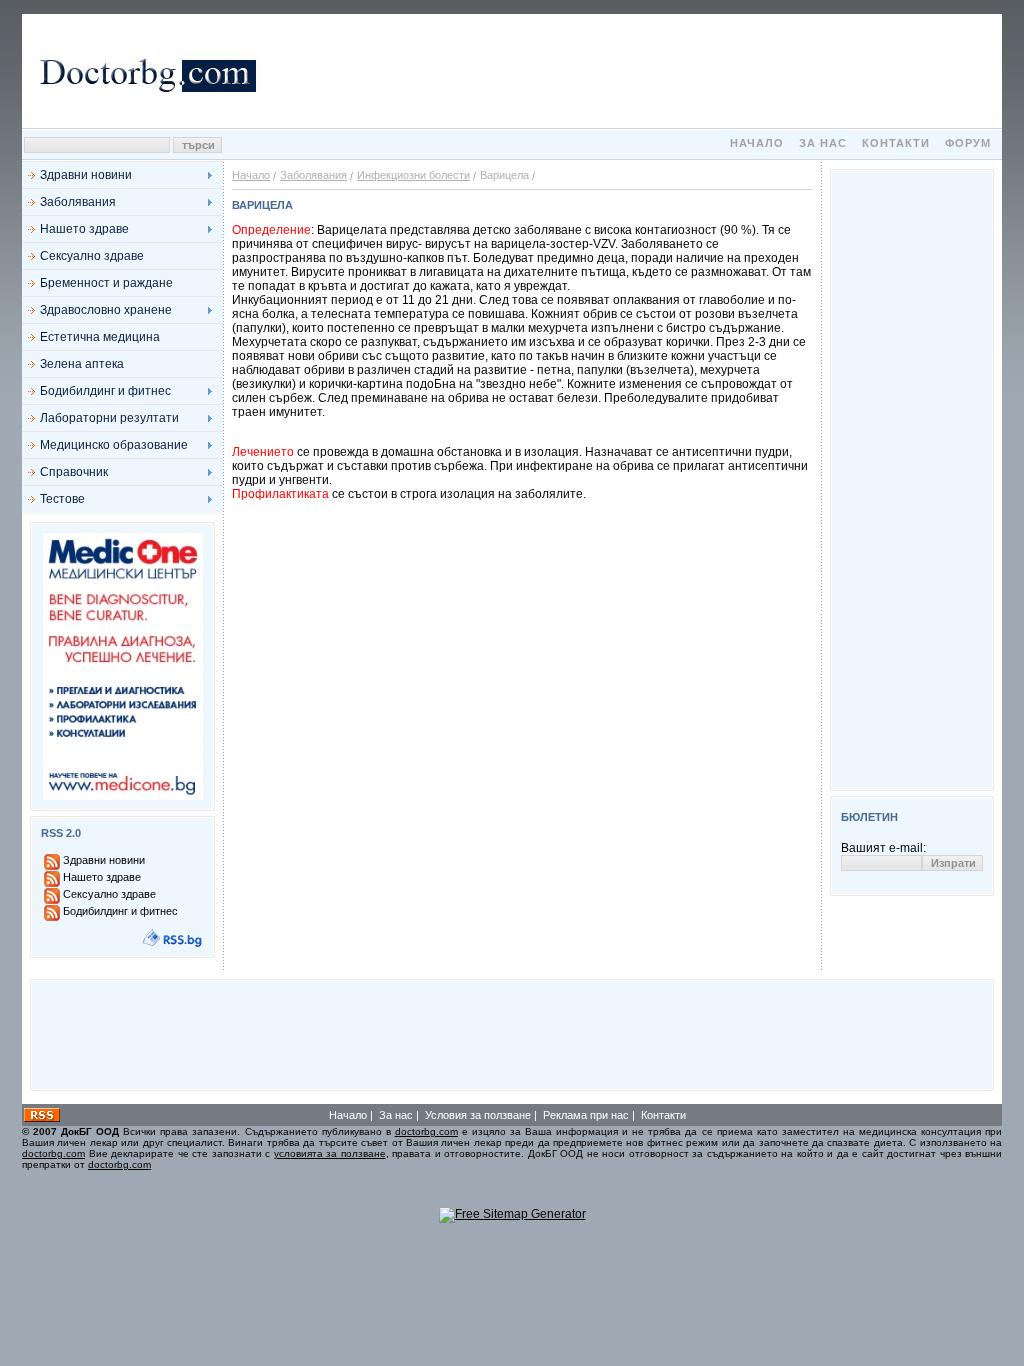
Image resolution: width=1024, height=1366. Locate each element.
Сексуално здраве (92, 256)
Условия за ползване (478, 1115)
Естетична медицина (100, 337)
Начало (757, 143)
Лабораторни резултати (109, 418)
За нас (823, 143)
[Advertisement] (632, 71)
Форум (968, 143)
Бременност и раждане (106, 283)
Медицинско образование (114, 445)
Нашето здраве (84, 229)
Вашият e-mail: (883, 848)
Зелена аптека (82, 364)
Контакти (896, 143)
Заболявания (78, 202)
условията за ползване (330, 1153)
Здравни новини (86, 175)
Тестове (62, 499)
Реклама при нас (586, 1115)
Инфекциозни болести (413, 175)
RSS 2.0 (61, 833)
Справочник (74, 472)
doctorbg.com (426, 1131)
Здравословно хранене (106, 310)
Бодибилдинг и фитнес (105, 391)
